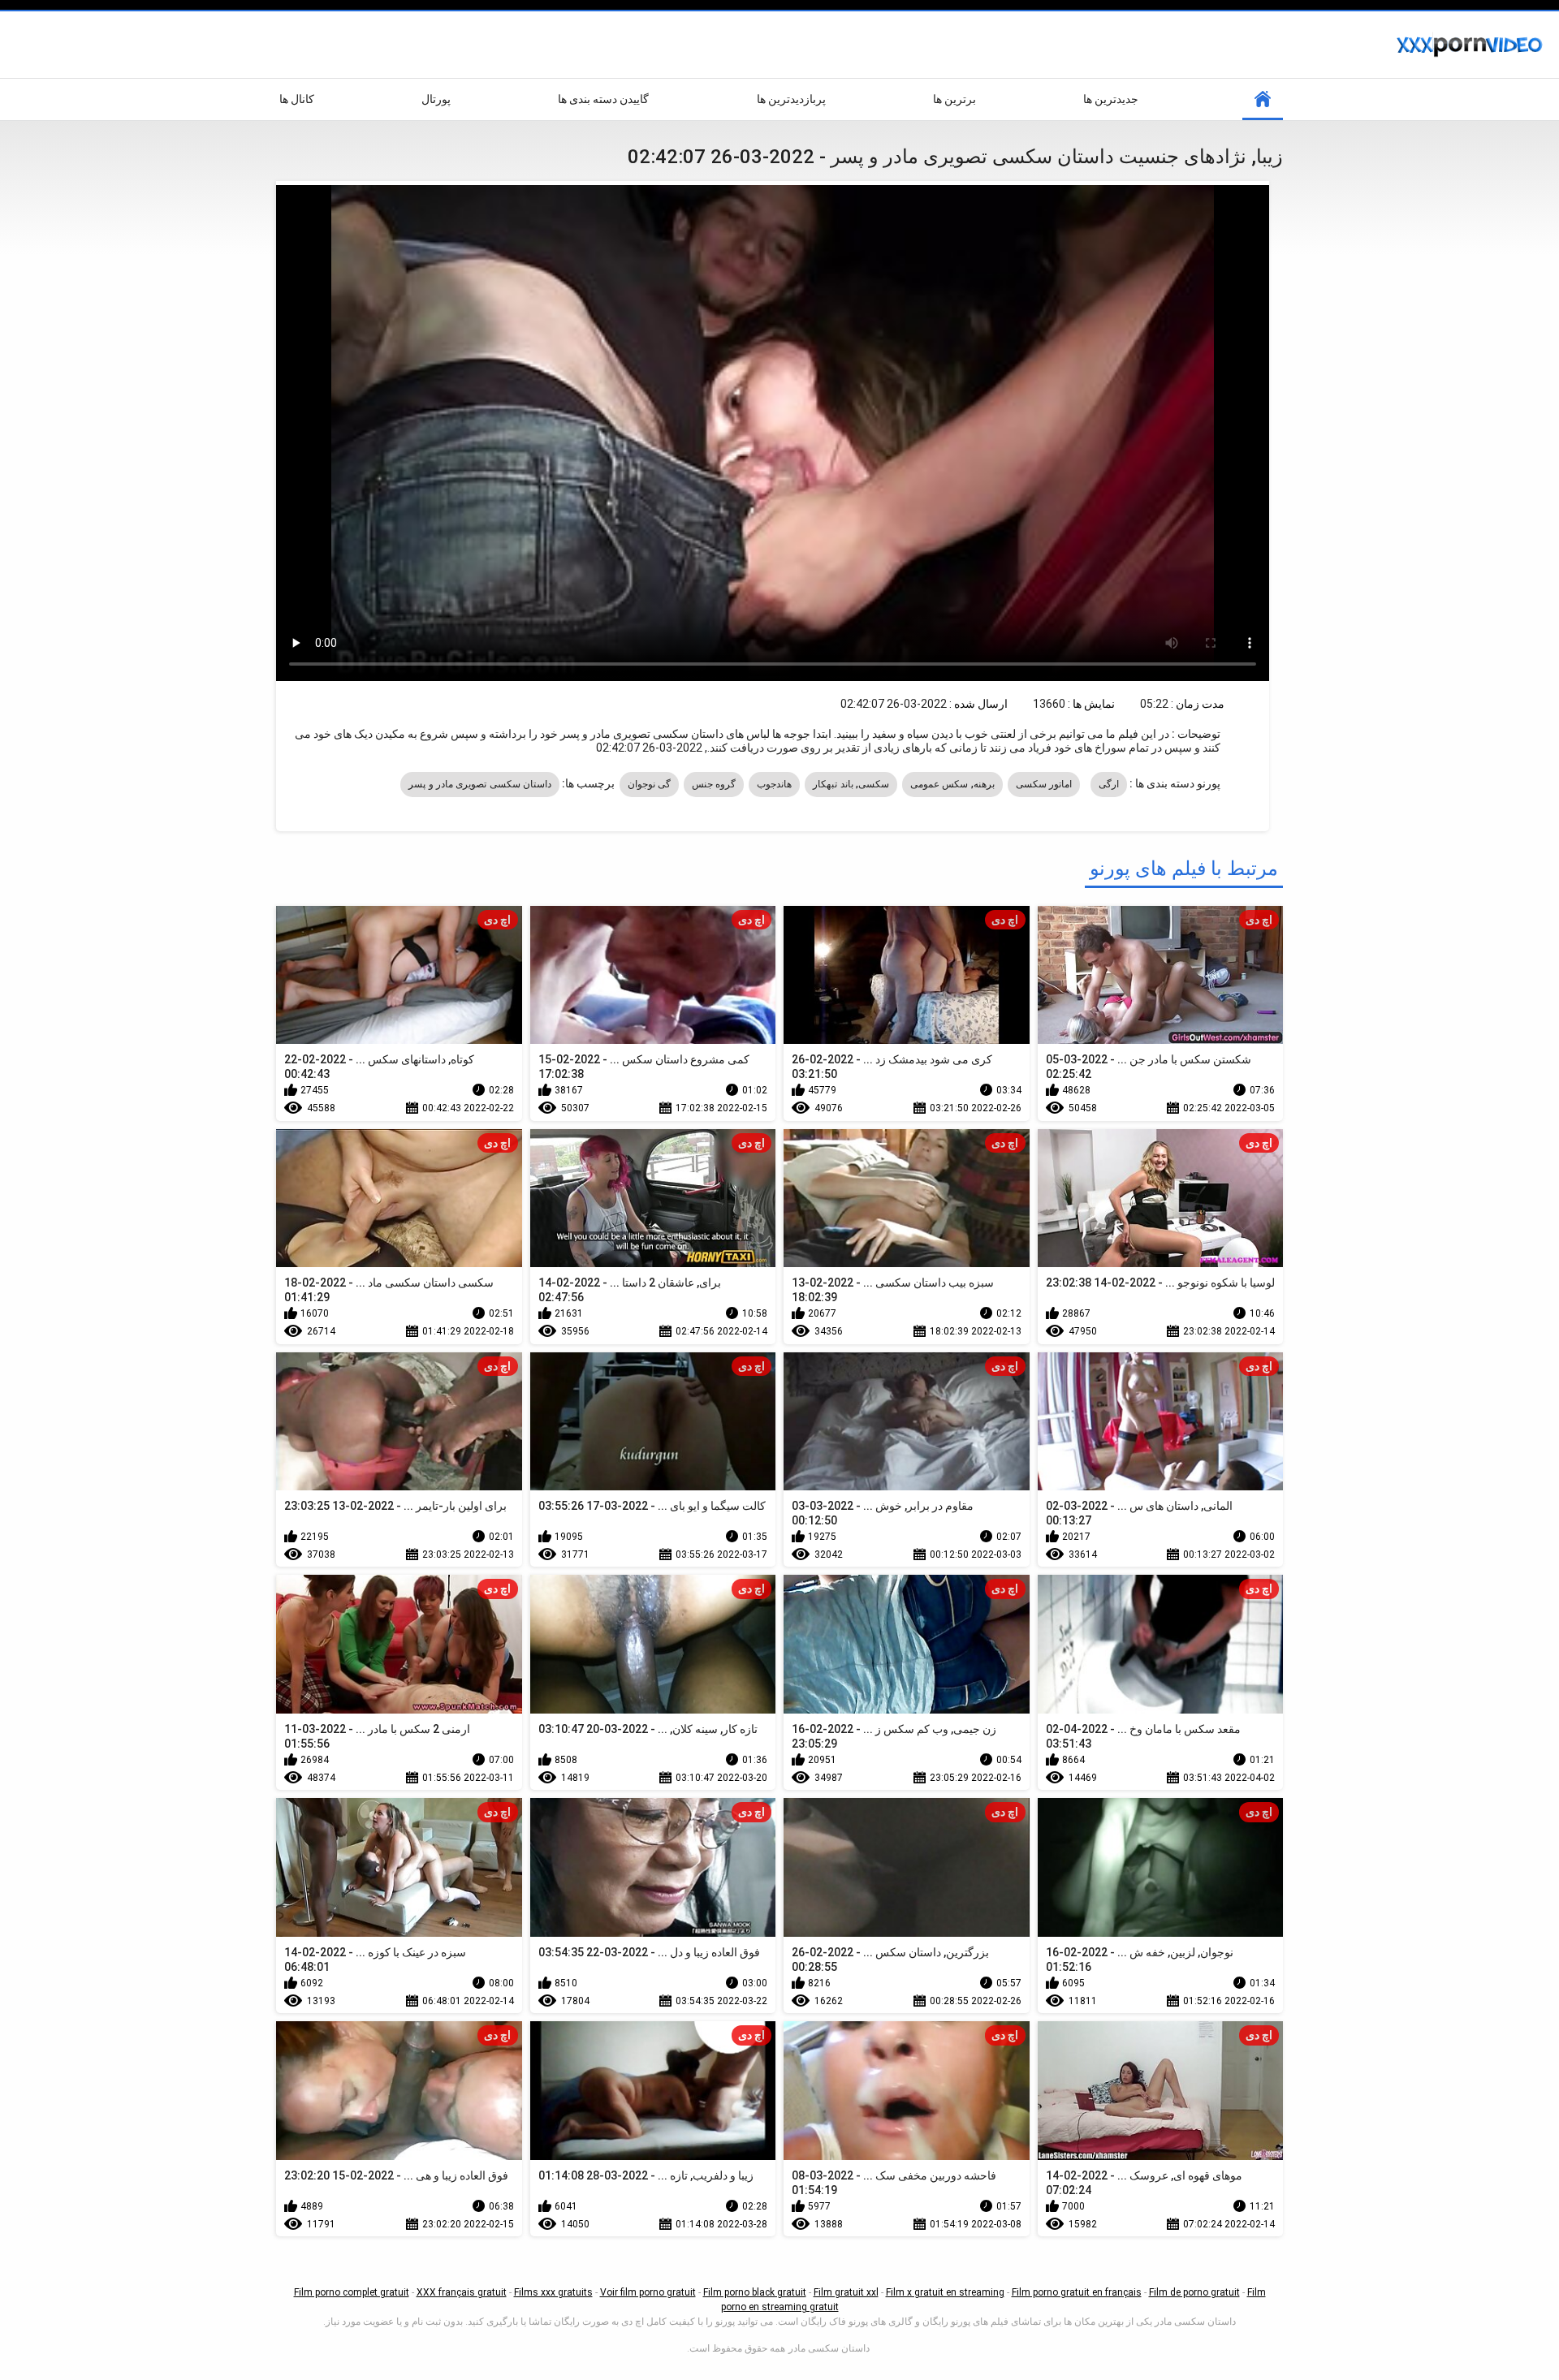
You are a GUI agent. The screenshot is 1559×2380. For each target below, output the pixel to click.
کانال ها (297, 99)
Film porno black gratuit (755, 2292)
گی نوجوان (649, 784)
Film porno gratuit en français (1077, 2292)
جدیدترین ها (1111, 99)
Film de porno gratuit (1194, 2292)
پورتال (436, 99)
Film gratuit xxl (846, 2292)
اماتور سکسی (1044, 784)
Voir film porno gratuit (648, 2292)
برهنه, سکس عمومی (952, 784)
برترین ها (954, 99)
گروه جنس (714, 784)
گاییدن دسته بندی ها (603, 99)
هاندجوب (774, 784)
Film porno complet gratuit (352, 2292)
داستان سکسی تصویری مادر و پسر (480, 784)
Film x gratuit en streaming (945, 2292)
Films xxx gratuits (553, 2292)
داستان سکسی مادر (829, 2348)
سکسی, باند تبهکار (851, 784)
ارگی (1109, 784)
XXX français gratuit (462, 2292)
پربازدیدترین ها (791, 99)
